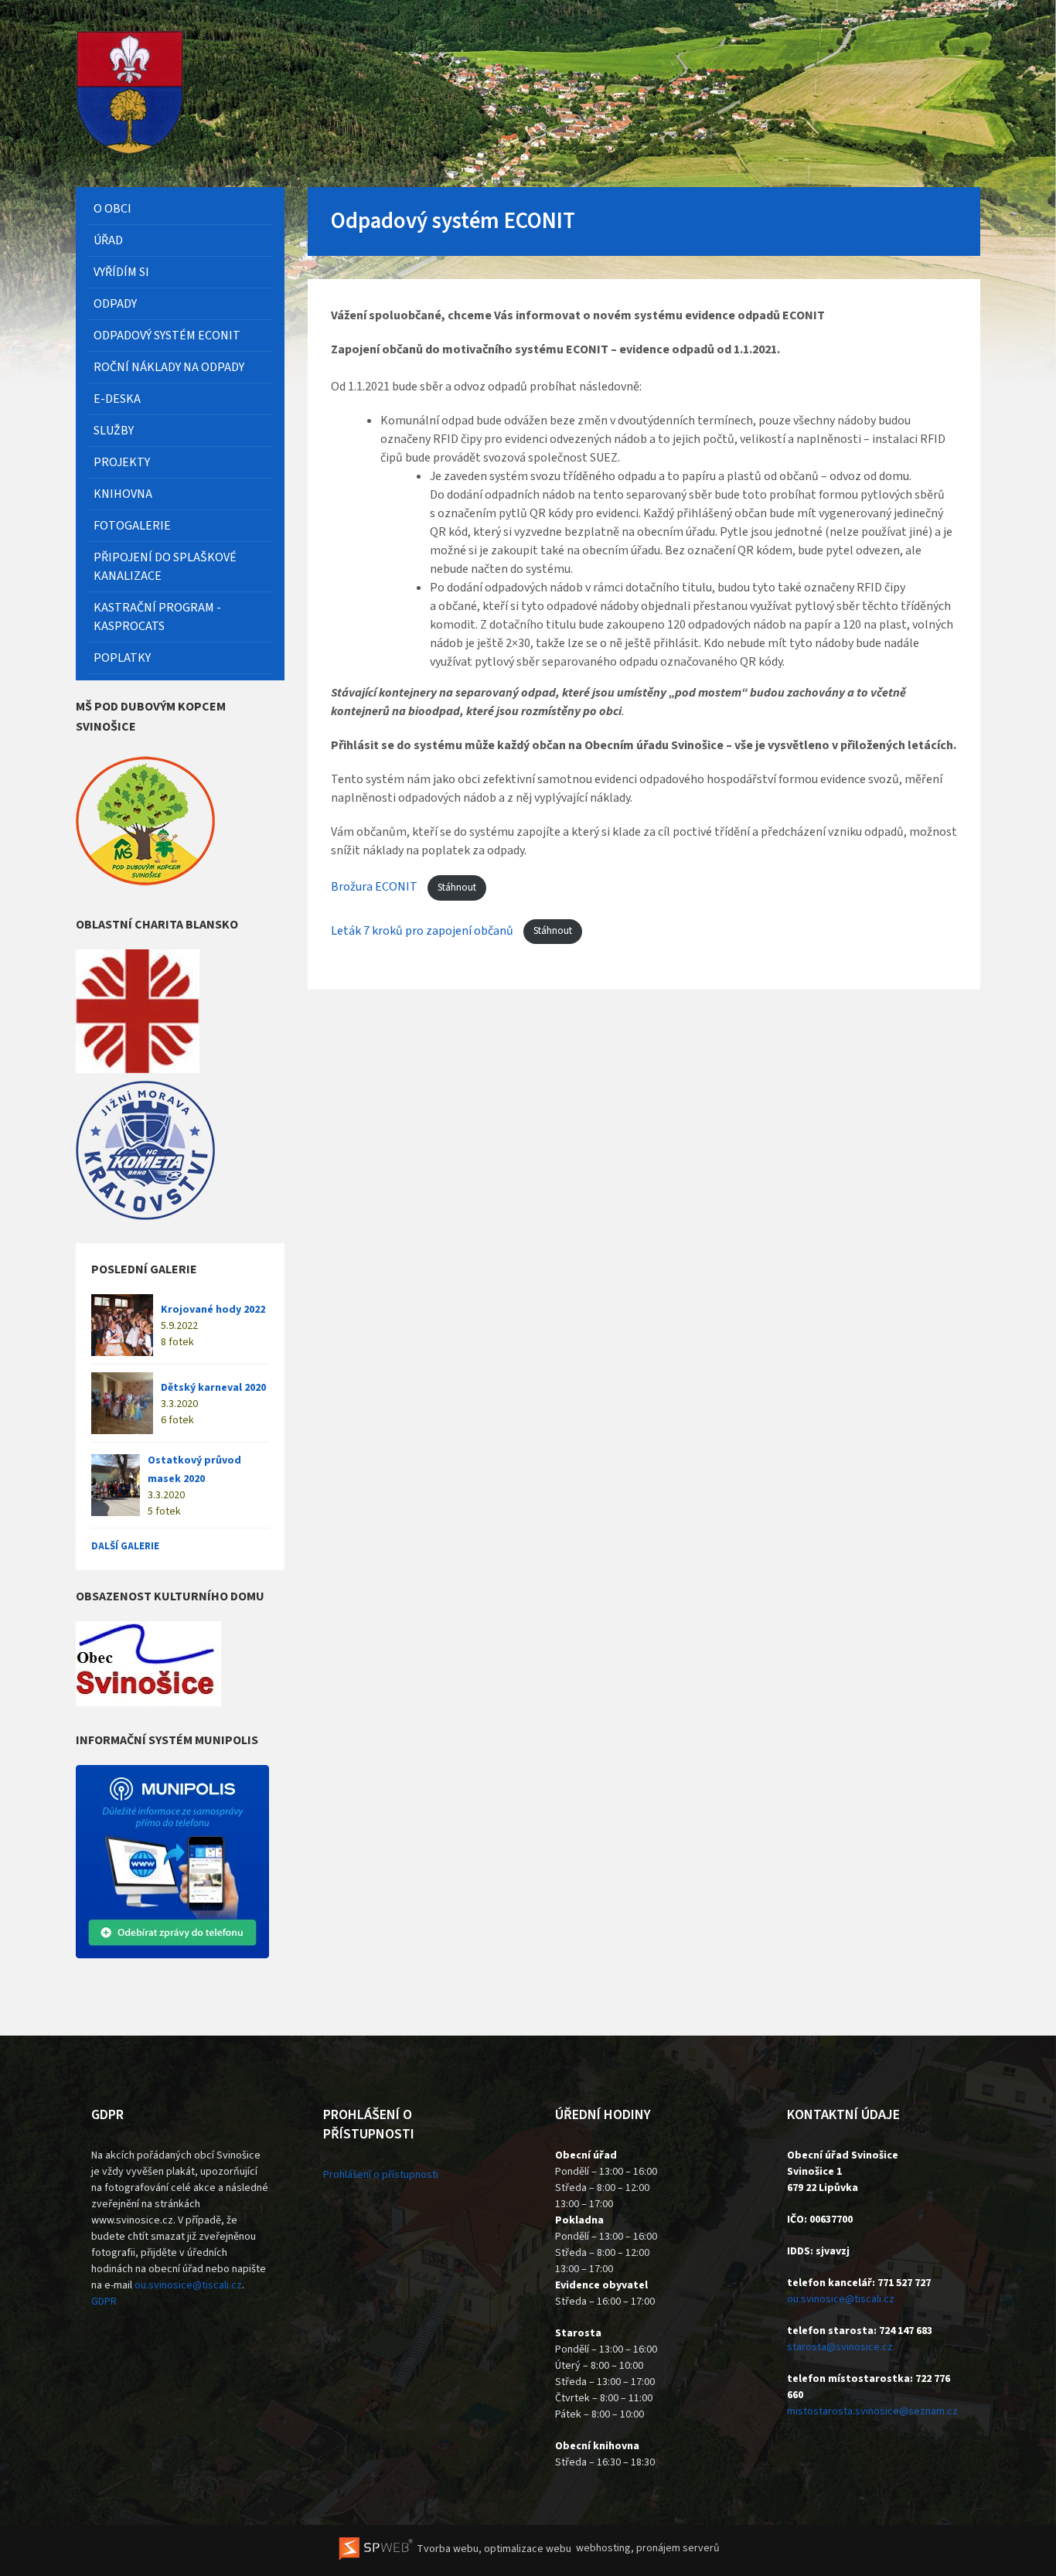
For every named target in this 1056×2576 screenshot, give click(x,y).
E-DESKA (117, 399)
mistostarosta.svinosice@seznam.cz (872, 2411)
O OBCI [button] (112, 209)
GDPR (104, 2302)
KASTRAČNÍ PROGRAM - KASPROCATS (157, 617)
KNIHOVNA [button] (123, 494)
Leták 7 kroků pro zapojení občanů (423, 931)
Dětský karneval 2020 (213, 1388)
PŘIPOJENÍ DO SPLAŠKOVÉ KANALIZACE (165, 567)
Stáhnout (457, 888)
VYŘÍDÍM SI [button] (121, 272)
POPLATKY (122, 658)
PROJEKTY (122, 462)
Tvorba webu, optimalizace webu (493, 2549)
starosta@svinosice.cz (840, 2347)
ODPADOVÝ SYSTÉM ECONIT (167, 336)
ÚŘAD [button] (108, 240)
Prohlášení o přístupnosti (381, 2175)
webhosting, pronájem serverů (648, 2549)
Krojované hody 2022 (213, 1310)
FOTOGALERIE (132, 526)
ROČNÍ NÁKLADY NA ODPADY (169, 367)
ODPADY (115, 304)
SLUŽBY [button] (114, 431)
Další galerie (125, 1546)
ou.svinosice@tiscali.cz (188, 2285)
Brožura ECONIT (375, 888)
